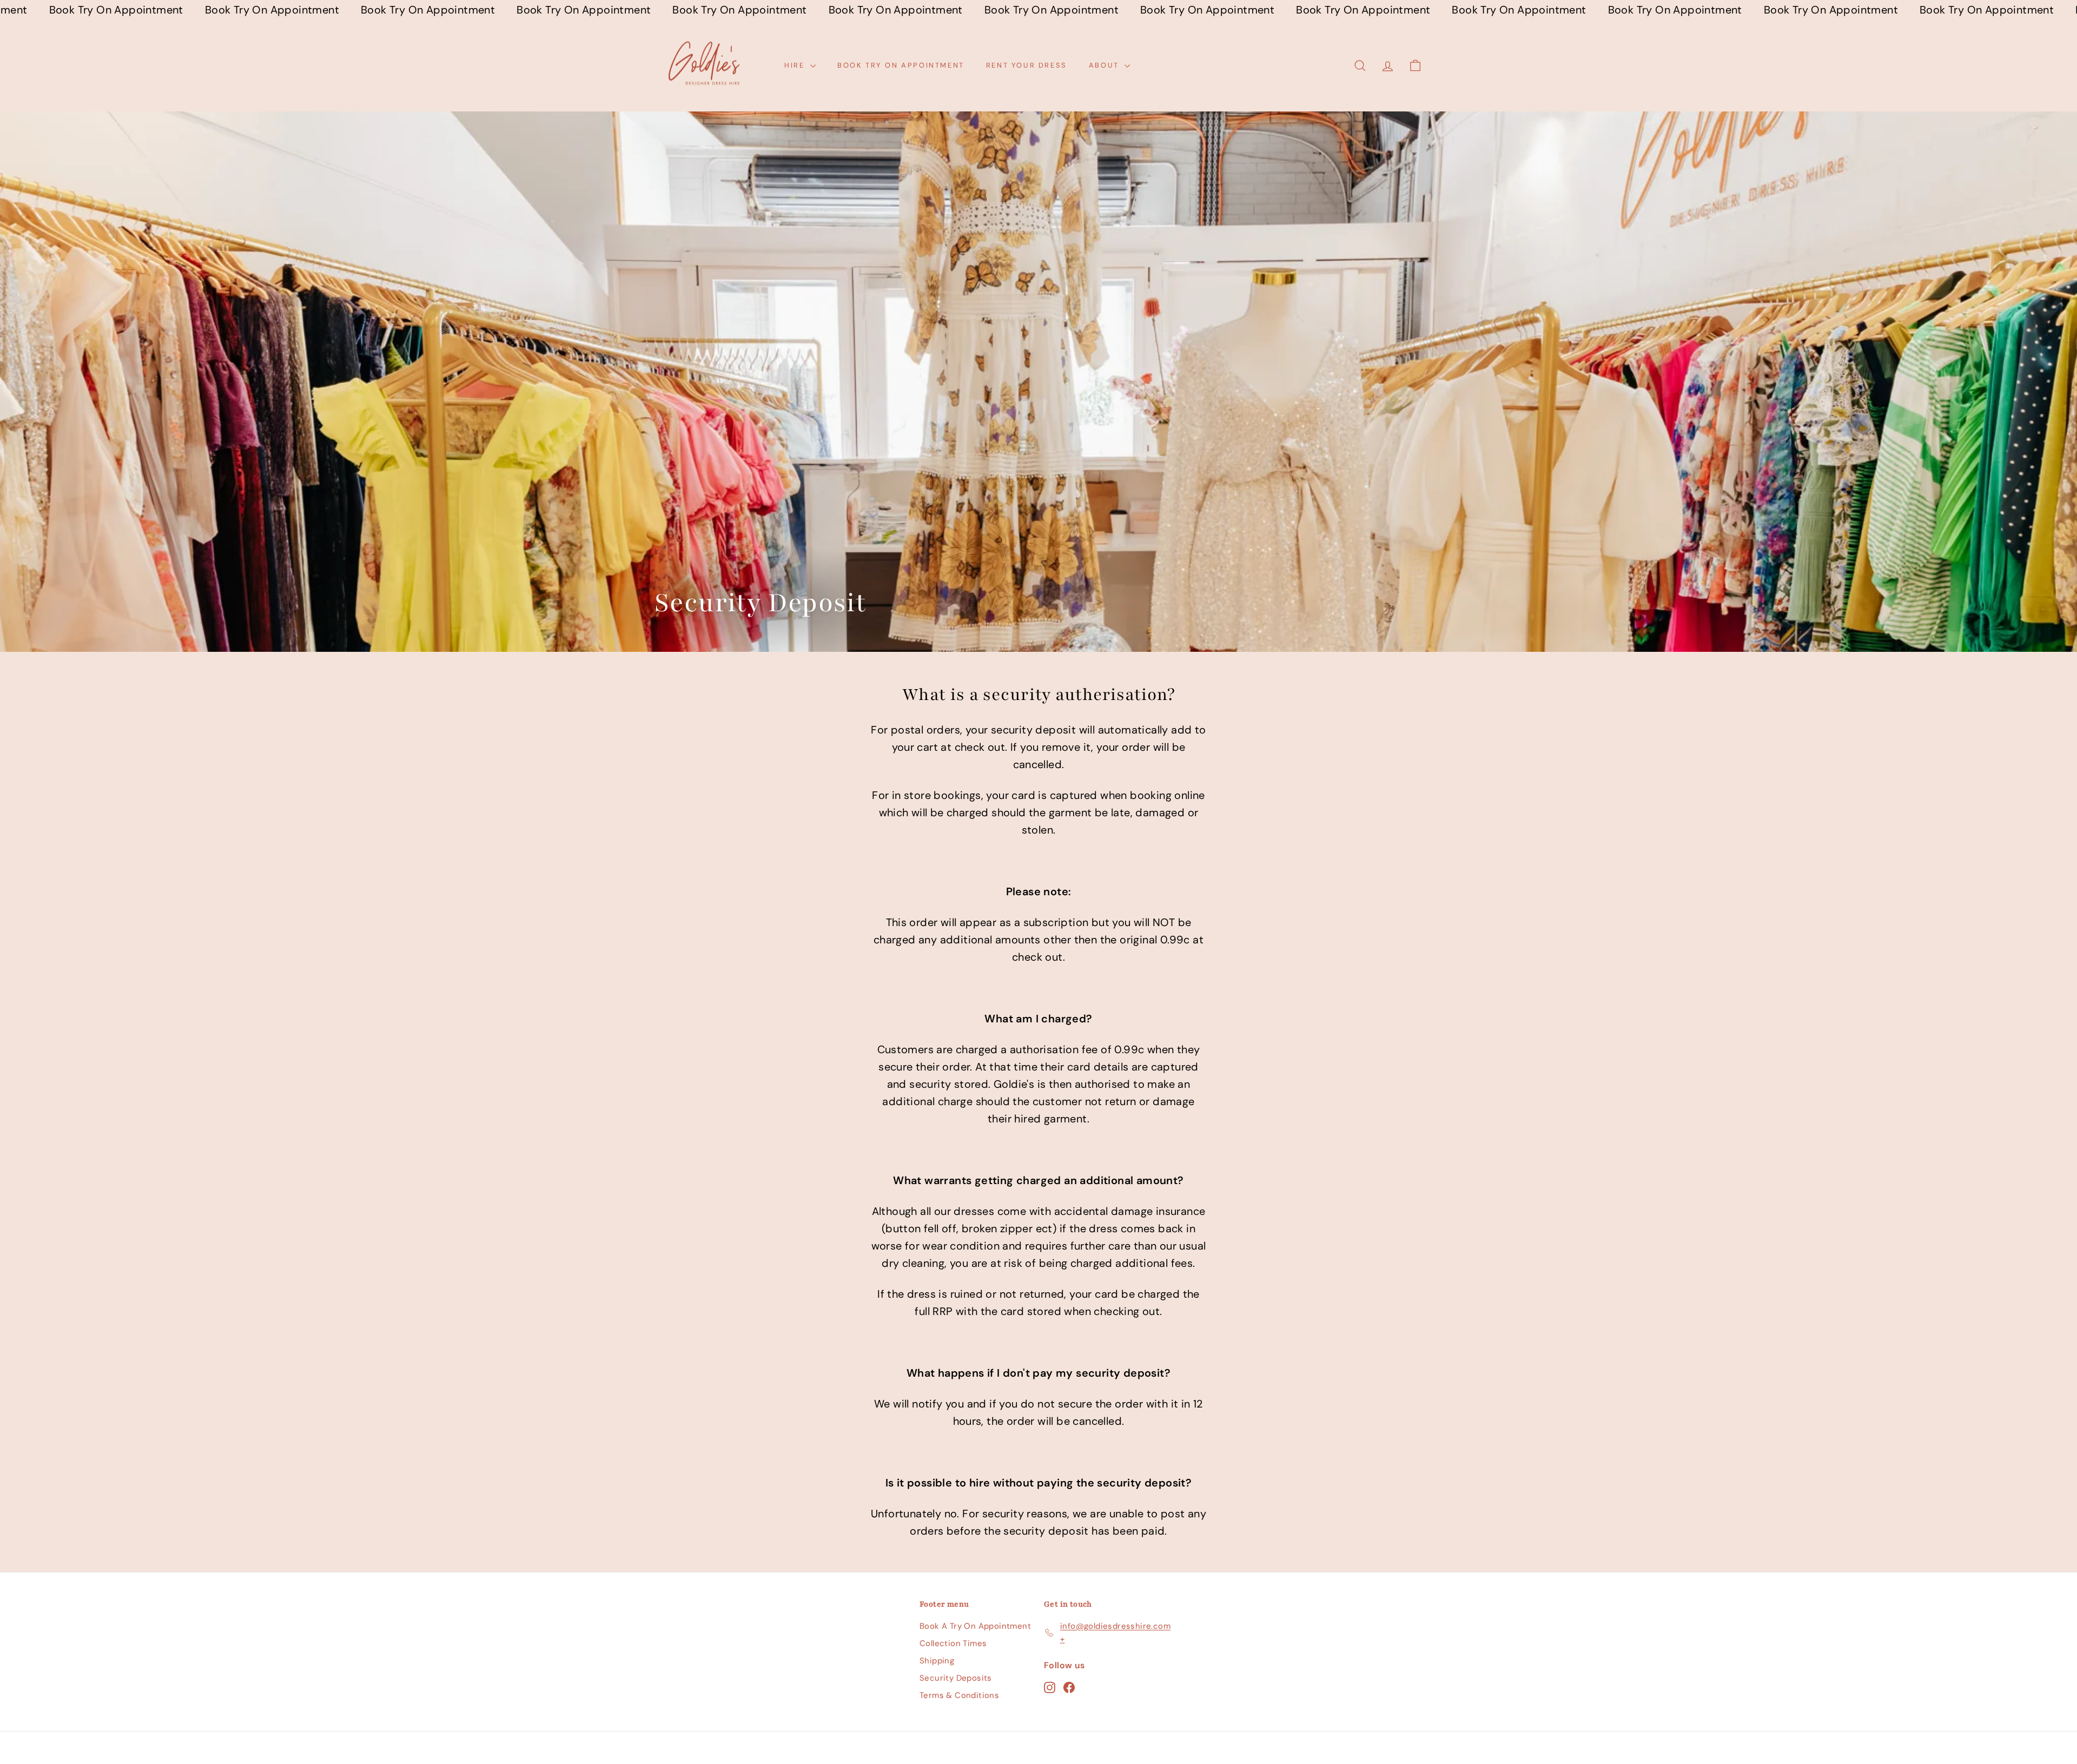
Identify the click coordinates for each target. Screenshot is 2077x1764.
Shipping (937, 1661)
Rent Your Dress (1027, 65)
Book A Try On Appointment (975, 1626)
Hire (796, 65)
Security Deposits (956, 1678)
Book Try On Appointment (901, 65)
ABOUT (1106, 65)
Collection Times (953, 1643)
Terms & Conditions (959, 1695)
